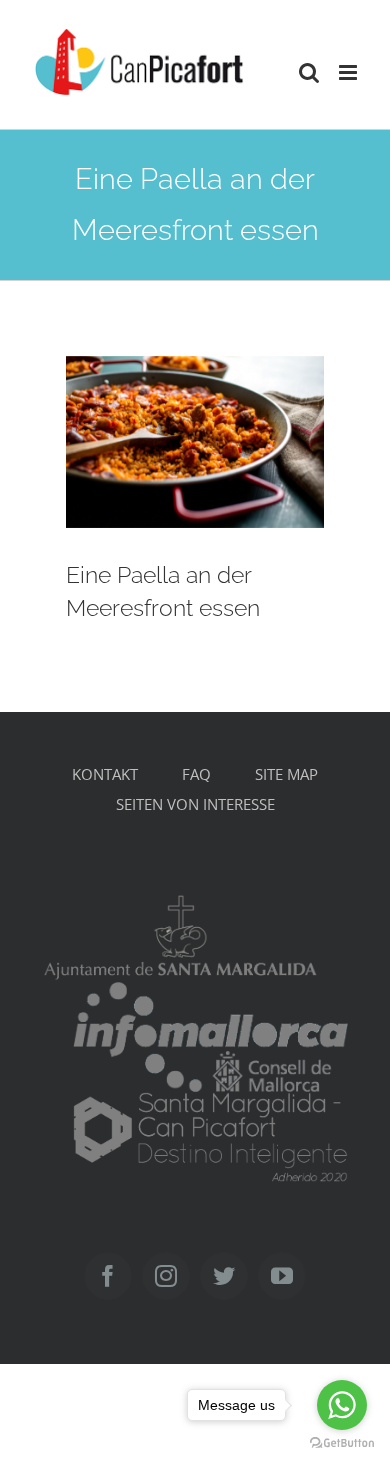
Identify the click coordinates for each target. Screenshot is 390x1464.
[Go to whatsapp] (342, 1405)
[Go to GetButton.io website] (342, 1443)
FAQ (196, 774)
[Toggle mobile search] (309, 72)
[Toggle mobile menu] (349, 72)
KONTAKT (105, 774)
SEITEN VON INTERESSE (195, 804)
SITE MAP (286, 774)
